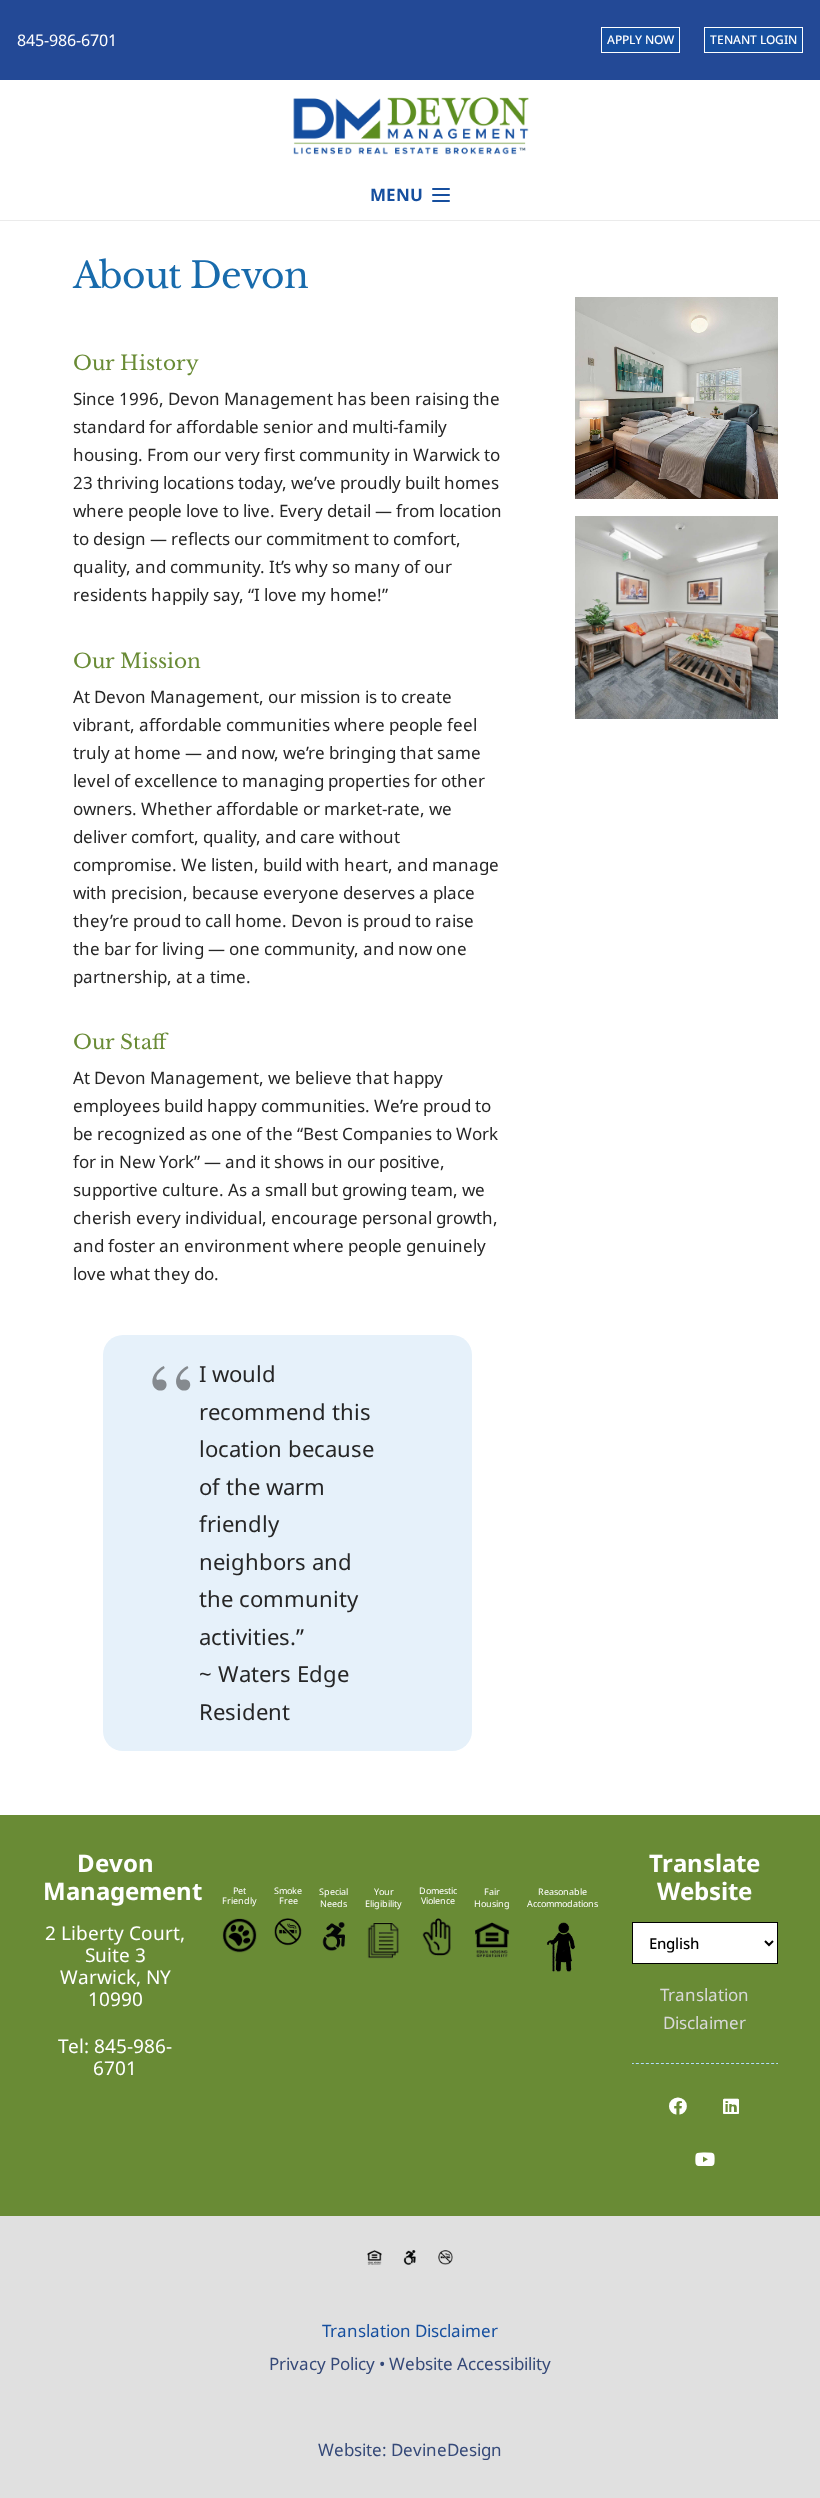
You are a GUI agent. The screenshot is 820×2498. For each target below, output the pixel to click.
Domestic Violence (438, 1895)
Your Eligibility (383, 1897)
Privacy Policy (322, 2363)
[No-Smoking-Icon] (288, 1932)
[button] (410, 195)
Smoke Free (288, 1895)
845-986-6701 (132, 2057)
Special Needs (333, 1897)
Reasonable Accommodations (562, 1897)
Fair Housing (492, 1897)
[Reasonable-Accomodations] (562, 1947)
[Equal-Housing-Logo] (492, 1940)
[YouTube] (704, 2159)
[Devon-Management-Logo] (409, 125)
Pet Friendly (239, 1895)
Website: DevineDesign (410, 2449)
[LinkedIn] (731, 2106)
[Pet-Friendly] (239, 1935)
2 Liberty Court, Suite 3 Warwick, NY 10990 (115, 1966)
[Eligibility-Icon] (383, 1940)
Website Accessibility (470, 2363)
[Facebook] (678, 2106)
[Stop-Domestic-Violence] (438, 1937)
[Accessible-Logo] (333, 1936)
